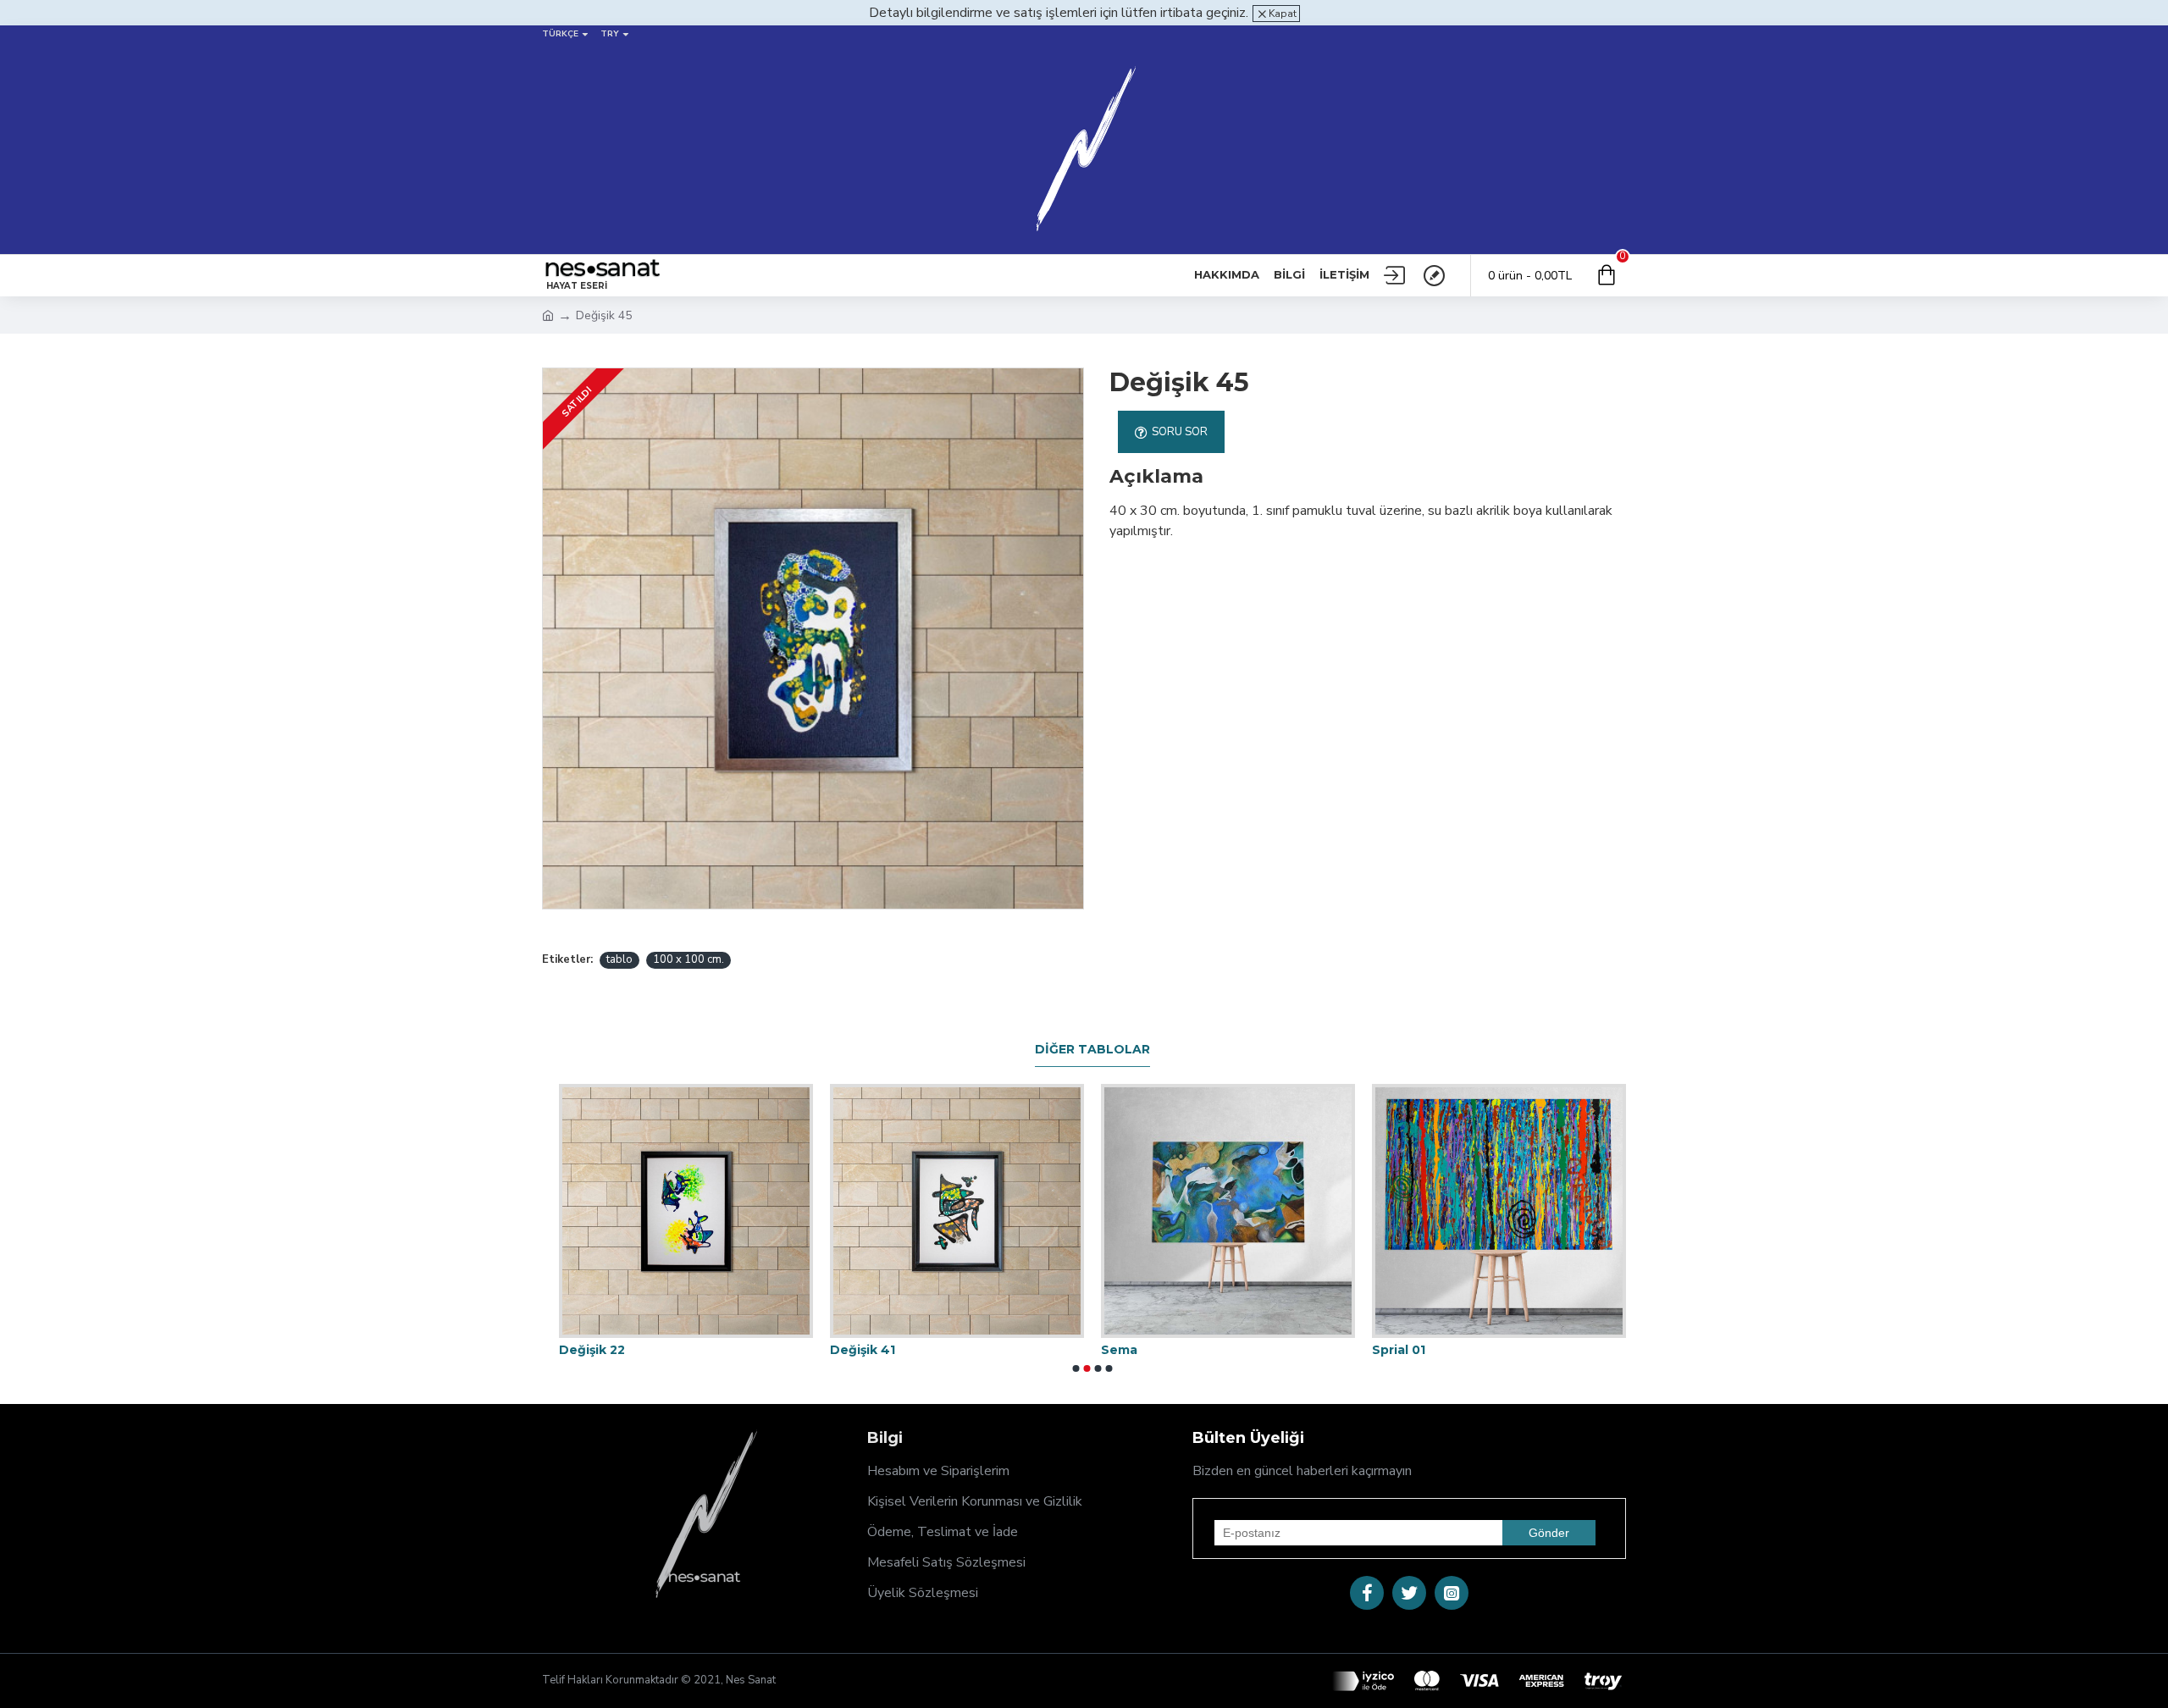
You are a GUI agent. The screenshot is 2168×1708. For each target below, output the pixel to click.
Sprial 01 (1399, 1350)
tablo (619, 959)
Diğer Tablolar (1092, 1050)
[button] (1076, 1368)
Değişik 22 (592, 1350)
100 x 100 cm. (689, 959)
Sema (1119, 1350)
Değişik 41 (863, 1350)
